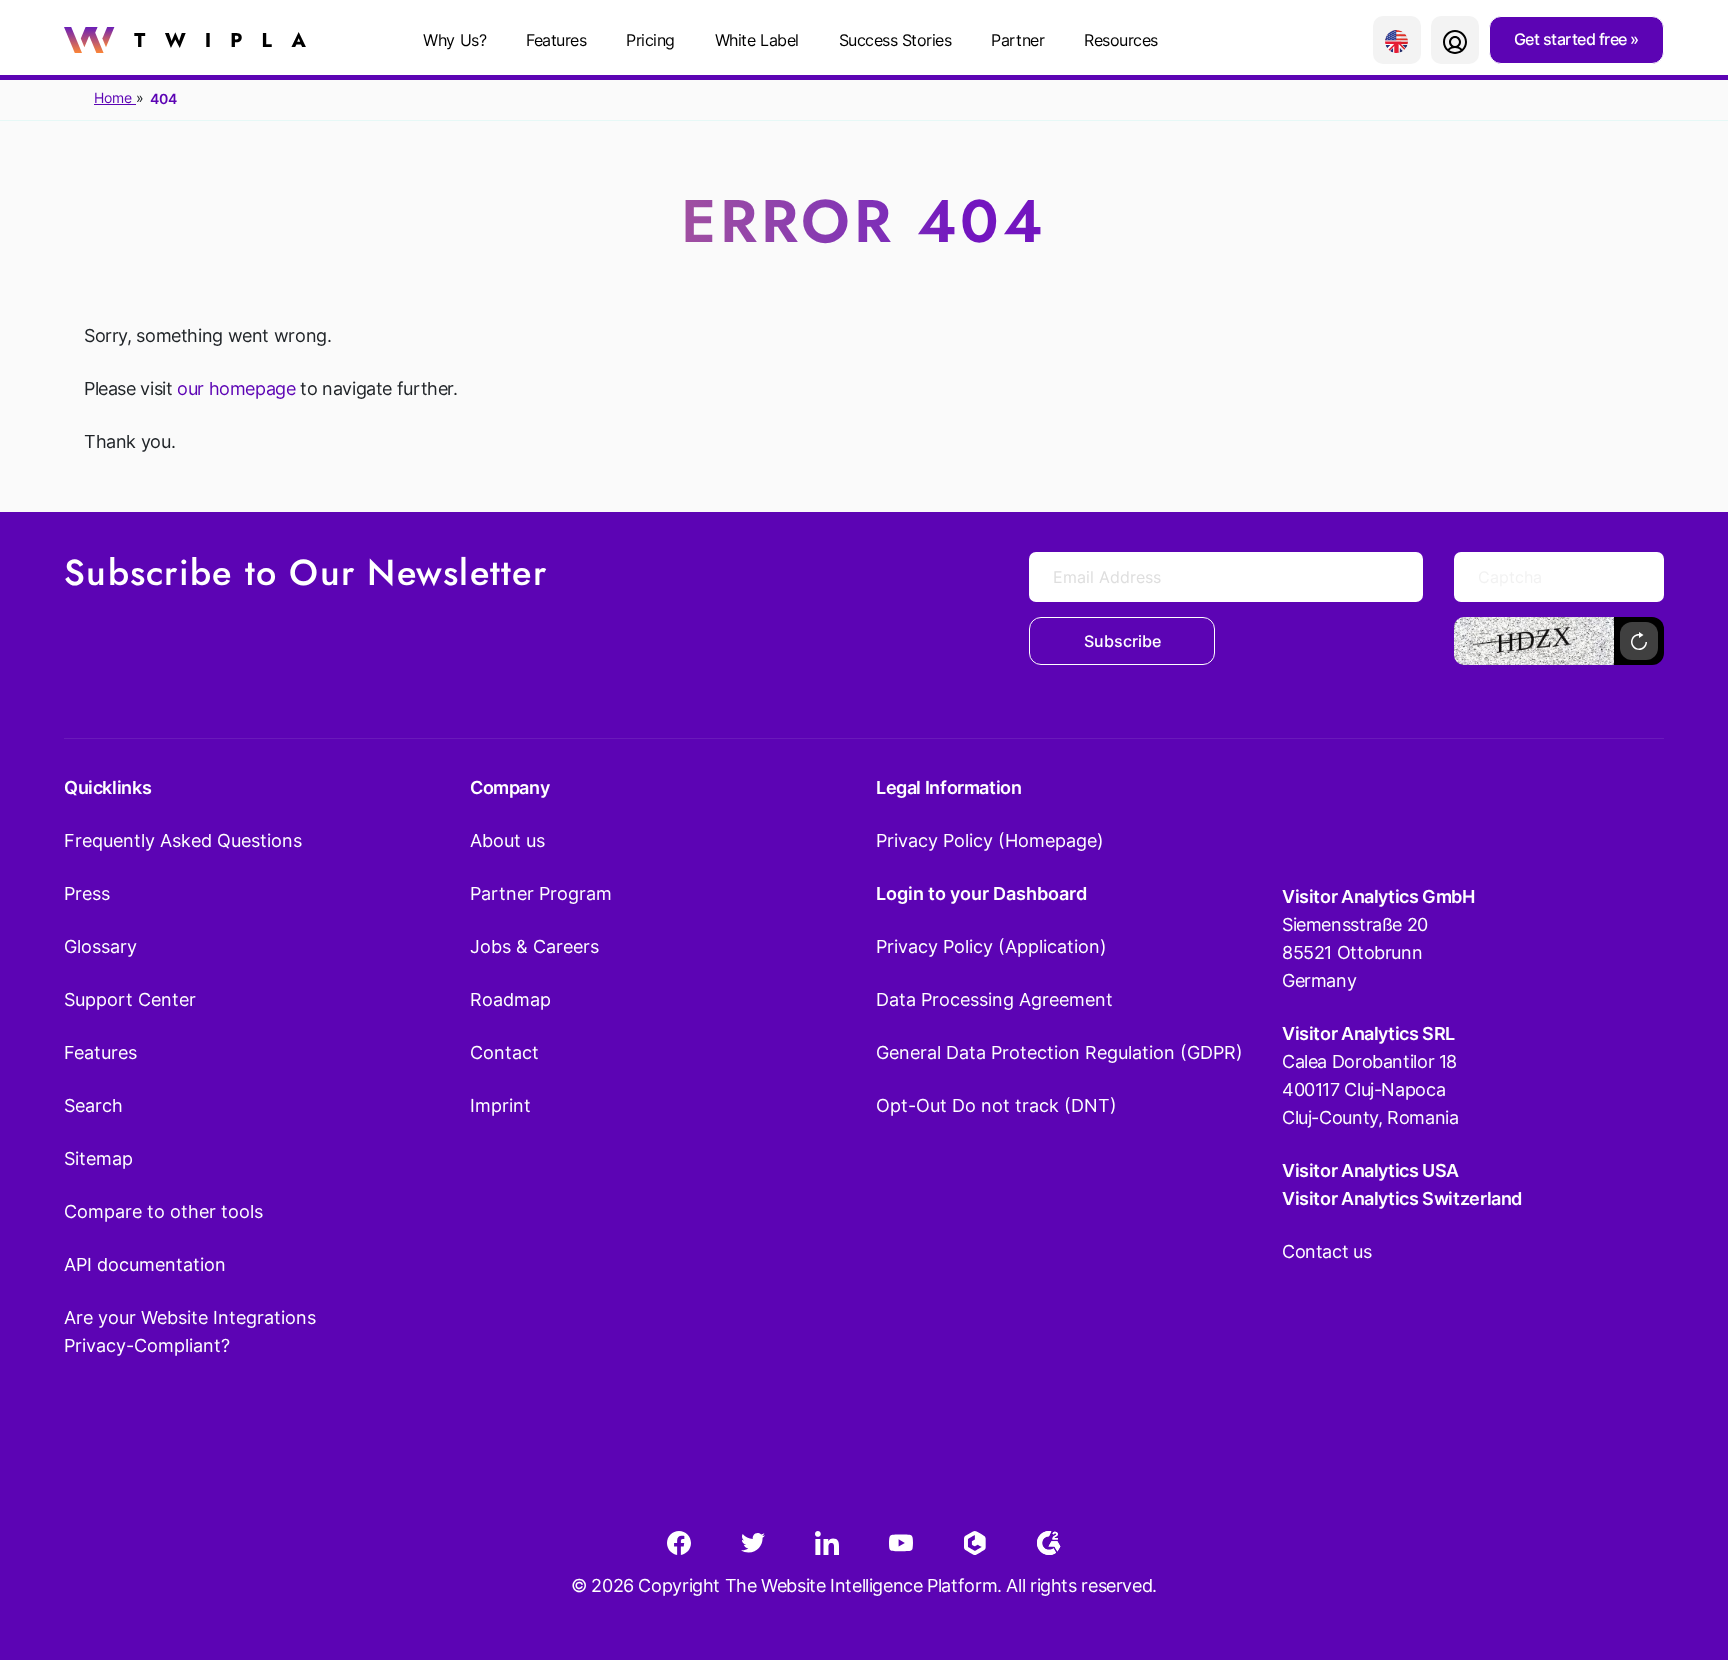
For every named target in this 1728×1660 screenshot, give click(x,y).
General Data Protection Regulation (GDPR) (1059, 1052)
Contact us (1326, 1251)
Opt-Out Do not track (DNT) (996, 1105)
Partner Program (541, 893)
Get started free (1572, 39)
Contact (504, 1052)
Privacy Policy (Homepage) (990, 840)
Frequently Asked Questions (183, 840)
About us (507, 840)
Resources (1121, 40)
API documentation (145, 1264)
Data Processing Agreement (994, 999)
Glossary (100, 946)
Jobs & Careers (534, 946)
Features (556, 40)
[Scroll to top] (1677, 1546)
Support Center (130, 999)
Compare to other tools (163, 1211)
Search (93, 1105)
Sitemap (98, 1158)
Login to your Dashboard (981, 893)
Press (87, 893)
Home (115, 97)
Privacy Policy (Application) (991, 946)
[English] (1397, 40)
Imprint (500, 1105)
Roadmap (510, 999)
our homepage (236, 388)
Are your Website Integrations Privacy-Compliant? (190, 1331)
